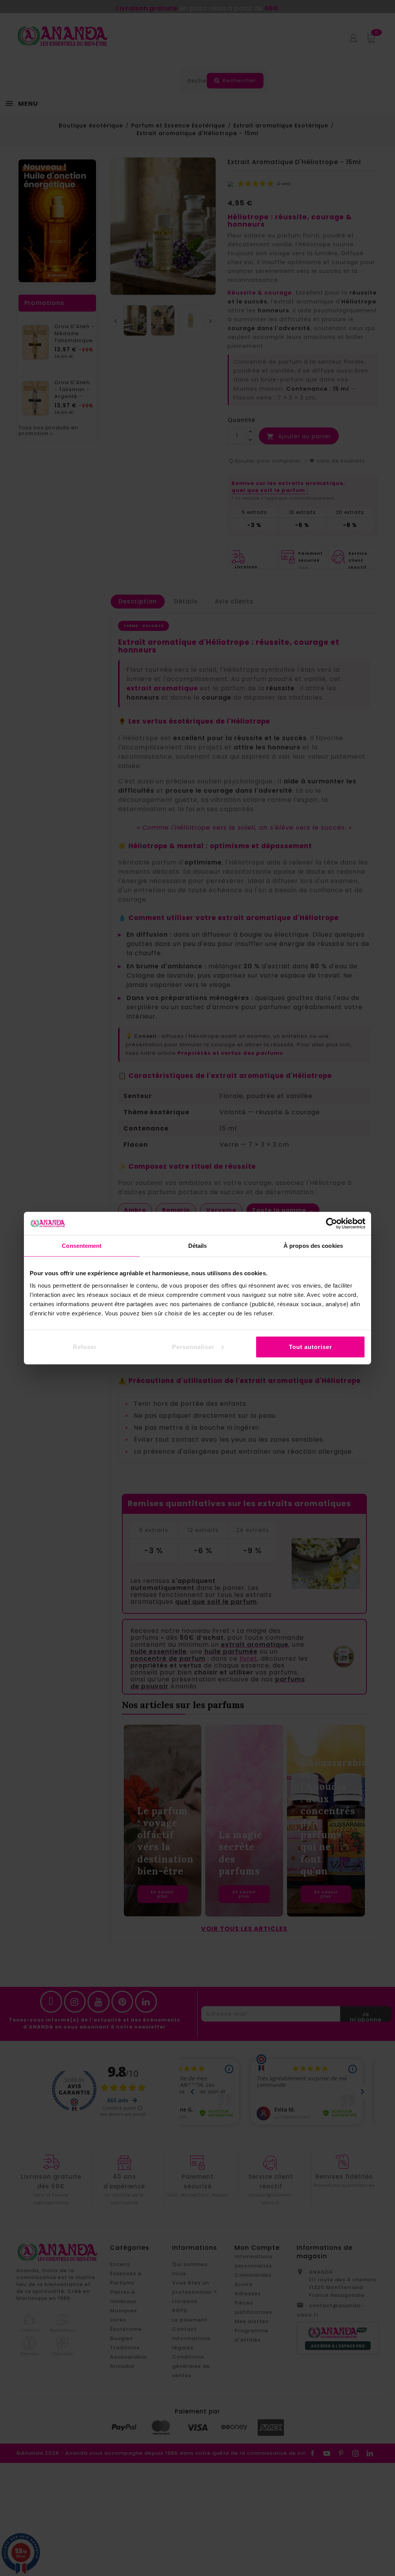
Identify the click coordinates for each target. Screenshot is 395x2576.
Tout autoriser (311, 1346)
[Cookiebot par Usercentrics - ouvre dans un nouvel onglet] (332, 1224)
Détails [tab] (198, 1246)
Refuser (85, 1346)
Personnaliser (193, 1346)
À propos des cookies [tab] (313, 1246)
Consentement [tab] (82, 1246)
